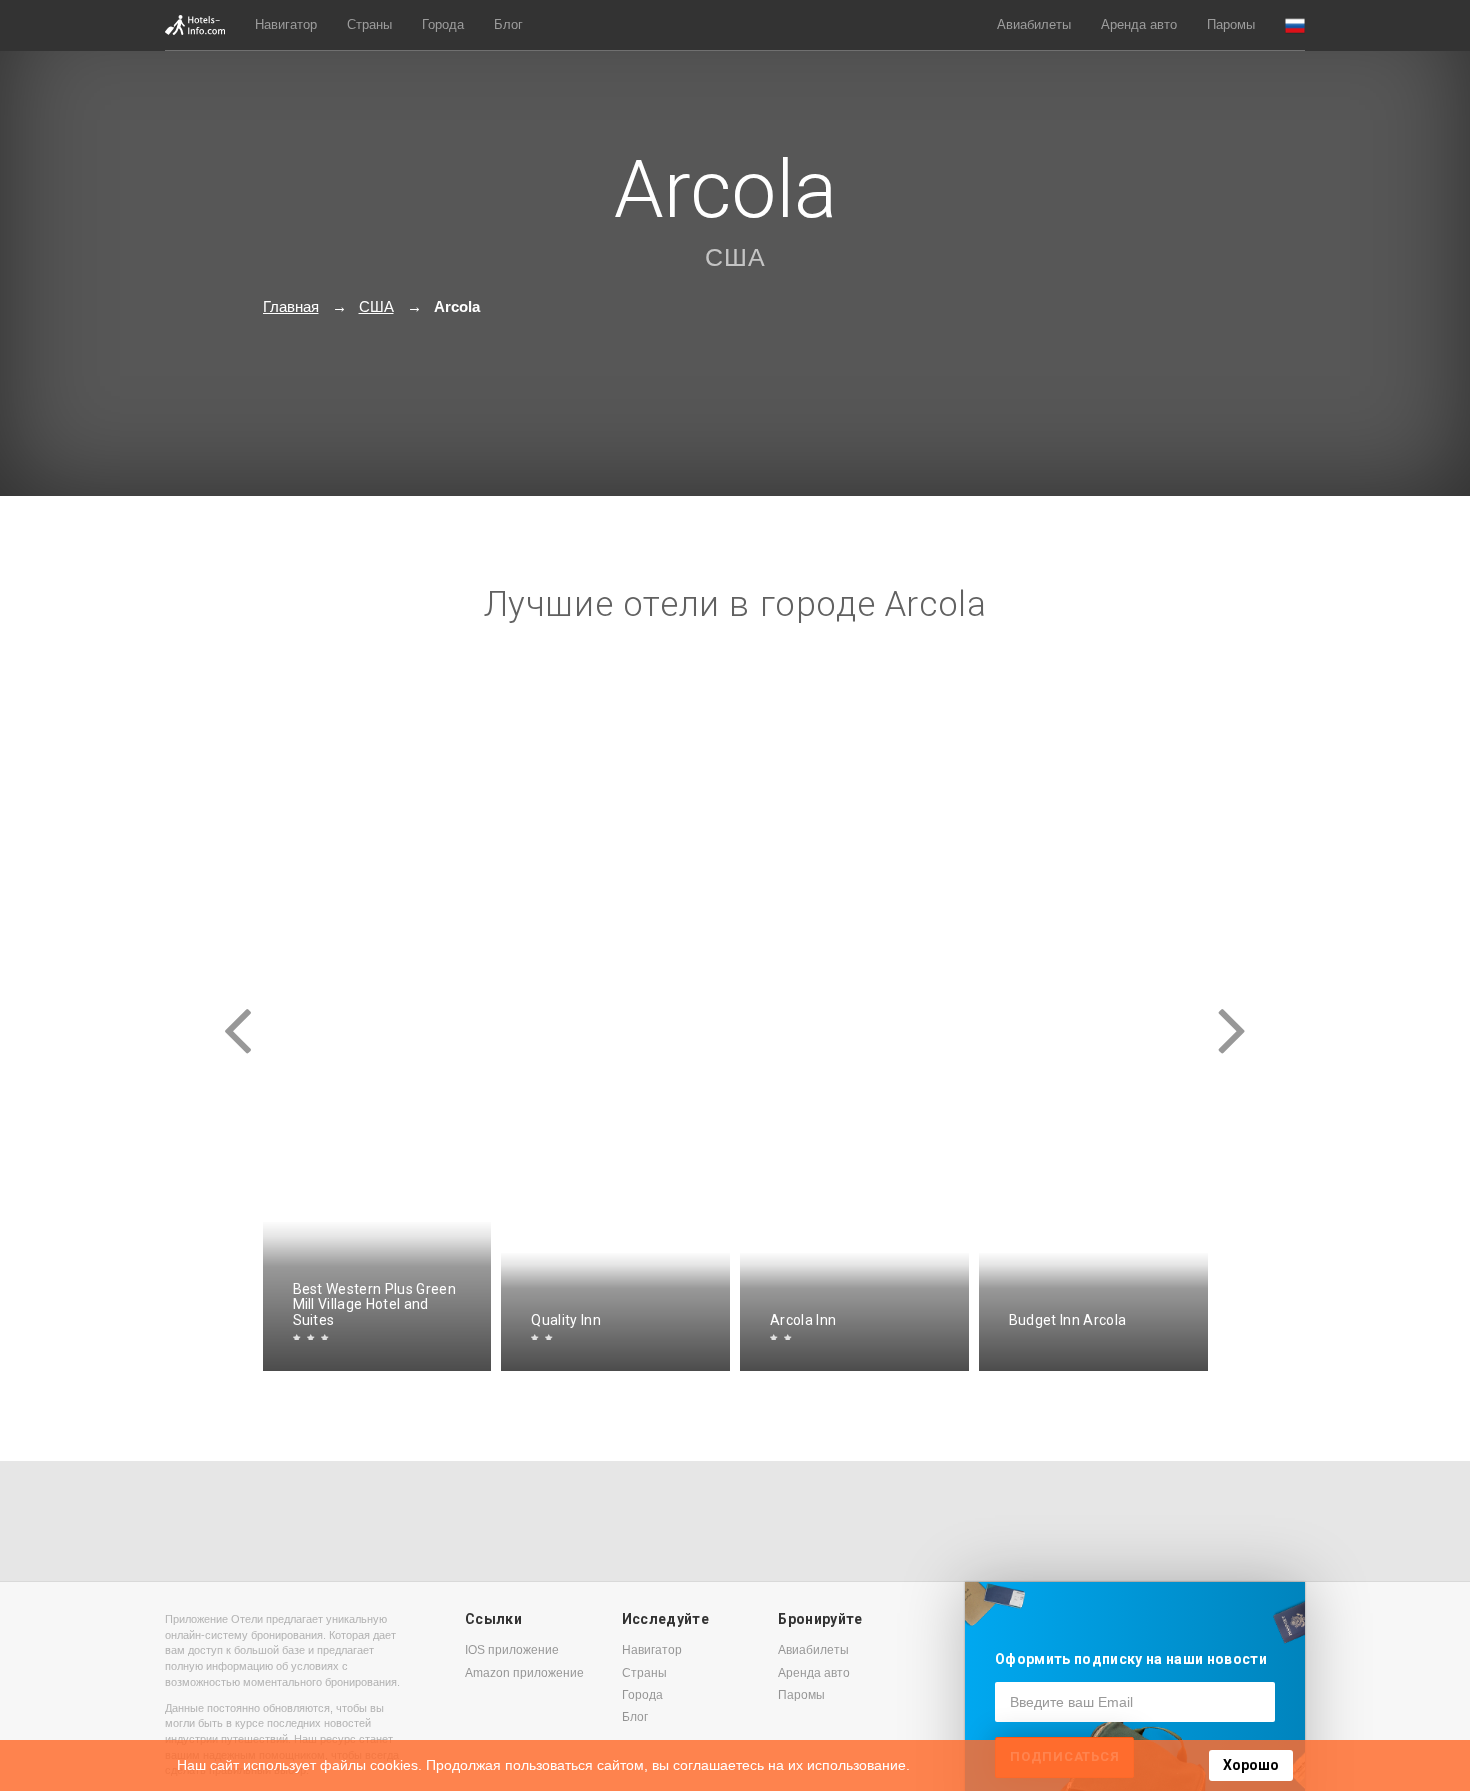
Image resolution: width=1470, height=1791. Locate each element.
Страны (369, 24)
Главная (291, 306)
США (735, 257)
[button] (1295, 25)
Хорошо (1251, 1765)
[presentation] (238, 1013)
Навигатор (286, 24)
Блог (508, 24)
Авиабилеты (1034, 24)
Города (443, 24)
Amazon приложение (524, 1673)
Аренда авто (1139, 24)
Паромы (1231, 24)
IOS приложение (512, 1650)
